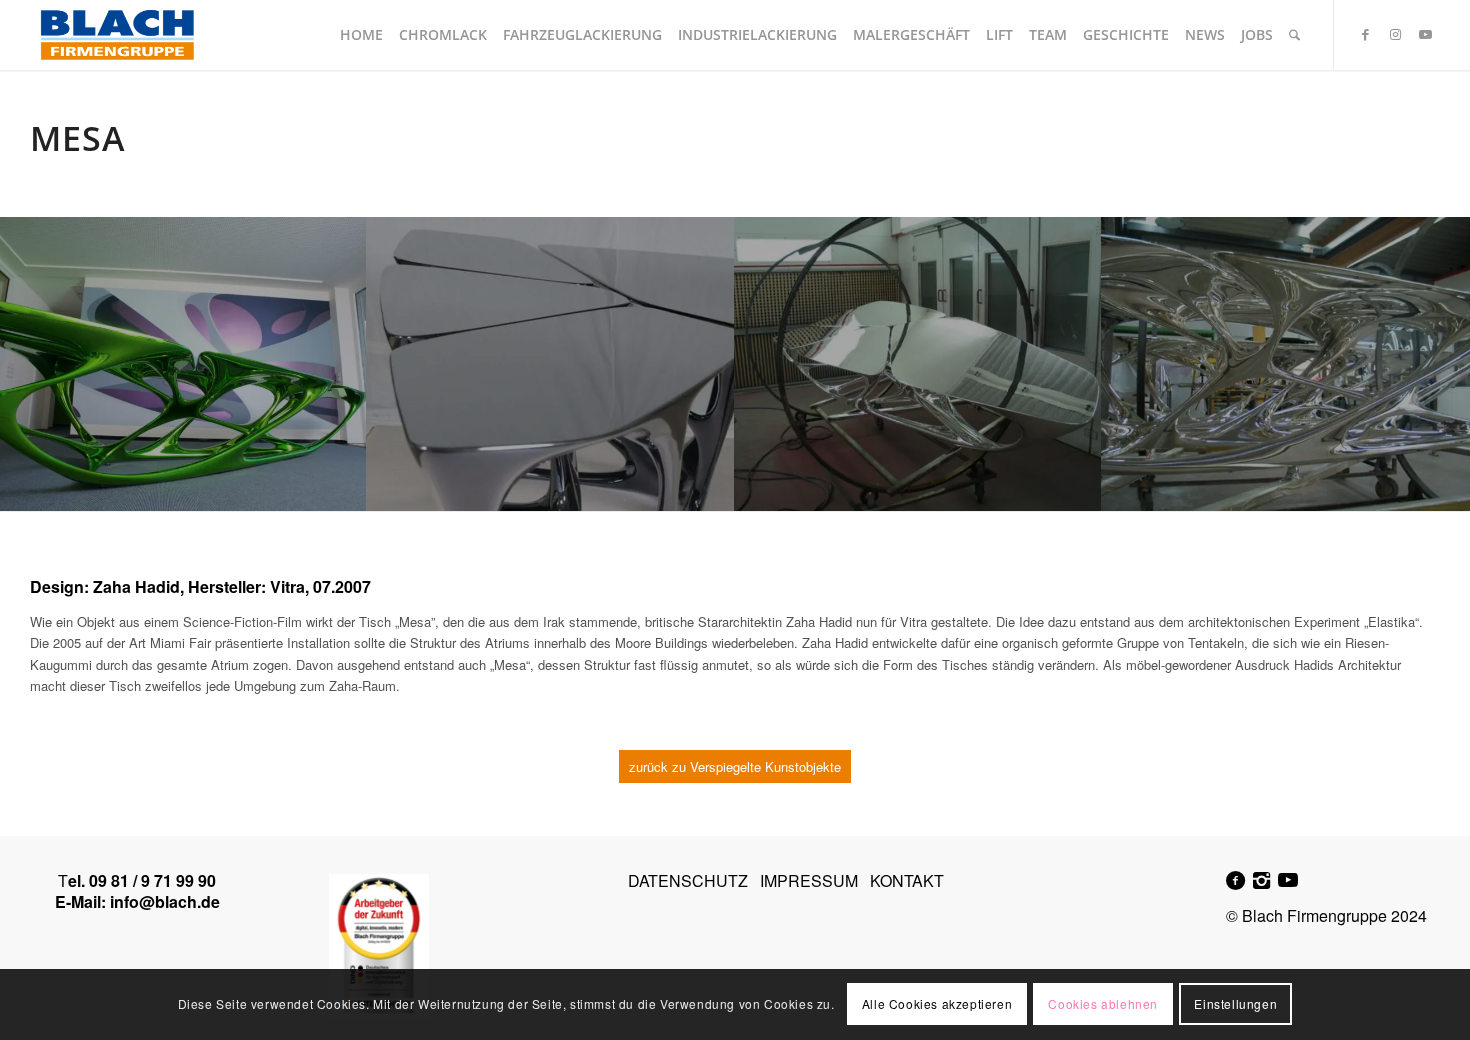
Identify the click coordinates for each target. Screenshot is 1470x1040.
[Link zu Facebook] (1365, 34)
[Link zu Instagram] (1395, 34)
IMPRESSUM (809, 880)
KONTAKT (907, 880)
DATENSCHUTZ (688, 880)
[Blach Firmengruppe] (117, 35)
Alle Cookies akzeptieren (937, 1004)
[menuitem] (361, 35)
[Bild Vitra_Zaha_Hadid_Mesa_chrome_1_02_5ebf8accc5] (918, 364)
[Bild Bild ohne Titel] (183, 364)
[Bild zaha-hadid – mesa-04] (550, 364)
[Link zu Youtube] (1425, 34)
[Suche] (1294, 35)
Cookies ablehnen (1103, 1004)
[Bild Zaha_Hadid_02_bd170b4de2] (1285, 364)
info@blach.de (165, 901)
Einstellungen (1235, 1004)
